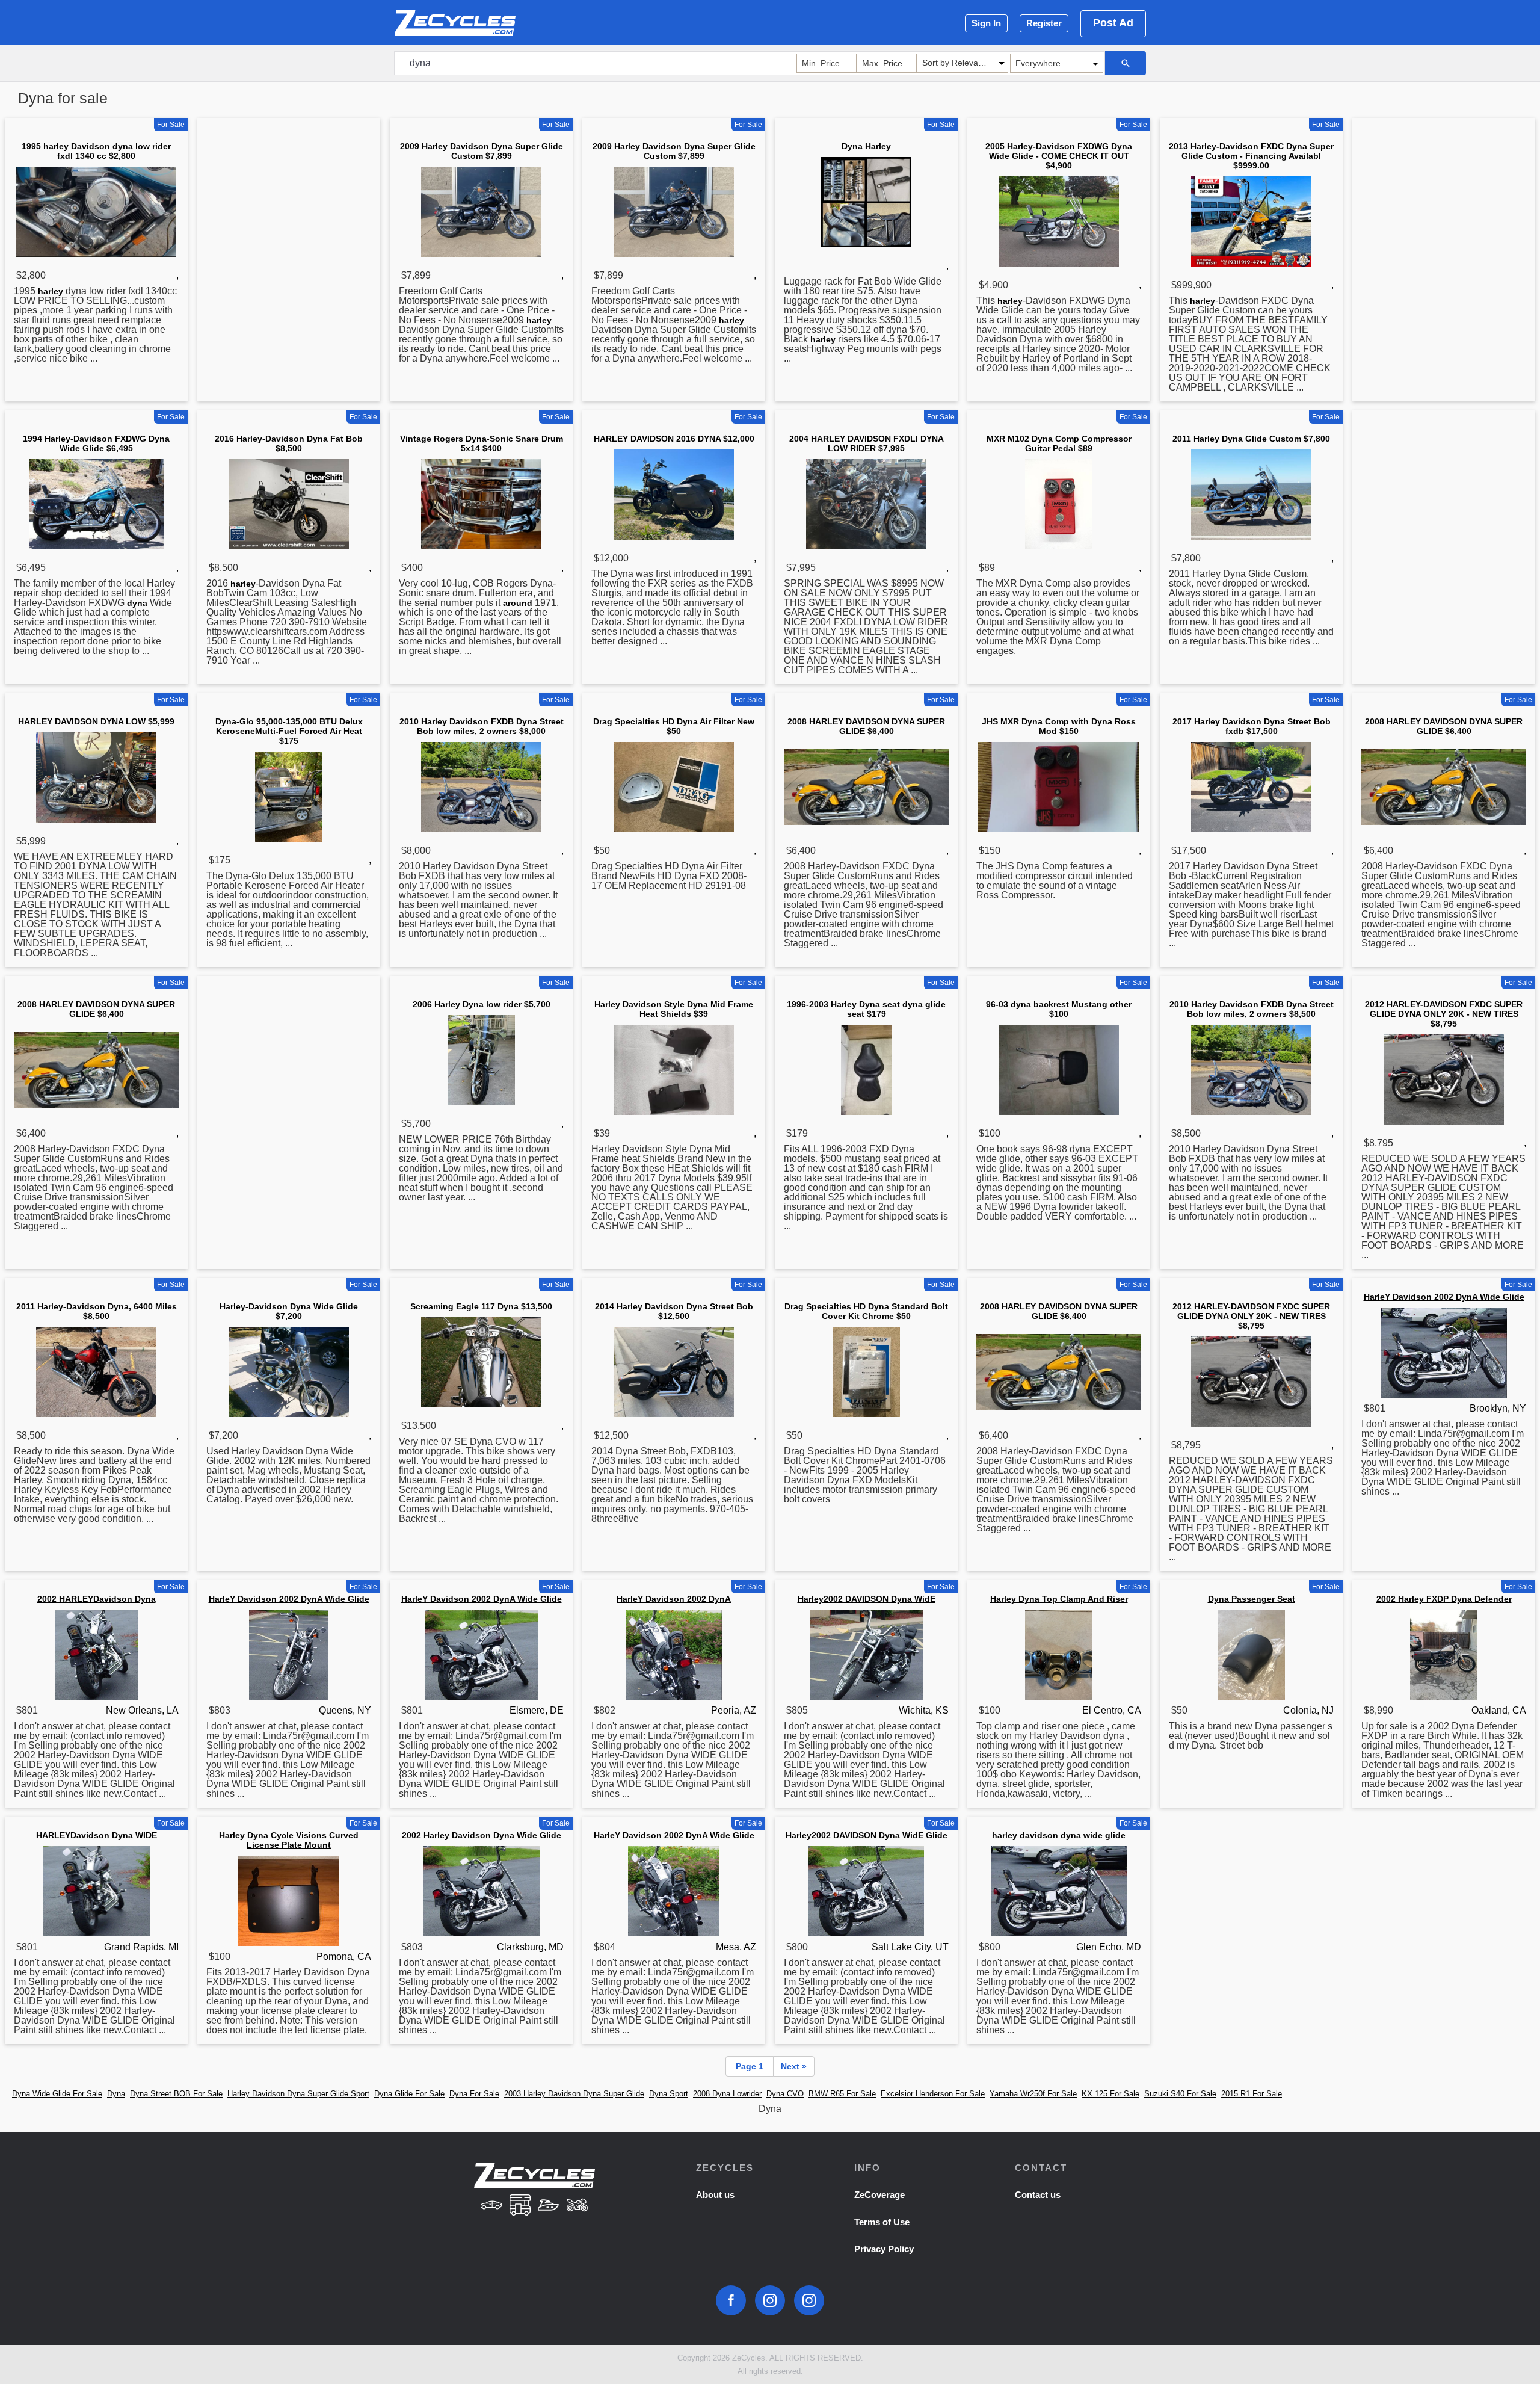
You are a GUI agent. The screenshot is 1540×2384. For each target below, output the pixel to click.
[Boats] (549, 2206)
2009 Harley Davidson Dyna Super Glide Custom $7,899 (482, 151)
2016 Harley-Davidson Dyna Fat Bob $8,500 (289, 443)
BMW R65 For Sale (842, 2094)
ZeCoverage (879, 2195)
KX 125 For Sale (1110, 2094)
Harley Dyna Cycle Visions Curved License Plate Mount (289, 1840)
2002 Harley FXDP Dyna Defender (1444, 1599)
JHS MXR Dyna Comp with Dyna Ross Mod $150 (1059, 726)
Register (1044, 23)
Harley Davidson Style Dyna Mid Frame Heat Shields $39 (674, 1009)
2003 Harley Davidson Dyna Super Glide (574, 2094)
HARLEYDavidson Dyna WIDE (97, 1835)
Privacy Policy (884, 2249)
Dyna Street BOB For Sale (176, 2094)
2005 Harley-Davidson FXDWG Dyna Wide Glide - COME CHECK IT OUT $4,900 (1059, 156)
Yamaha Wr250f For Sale (1033, 2094)
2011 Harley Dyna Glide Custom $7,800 (1251, 439)
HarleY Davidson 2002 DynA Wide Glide (1444, 1297)
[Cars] (491, 2206)
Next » (794, 2066)
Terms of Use (882, 2222)
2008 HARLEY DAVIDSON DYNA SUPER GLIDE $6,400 (866, 726)
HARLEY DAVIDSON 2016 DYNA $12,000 (674, 439)
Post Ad (1113, 23)
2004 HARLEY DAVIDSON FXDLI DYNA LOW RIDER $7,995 (867, 443)
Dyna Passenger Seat (1252, 1599)
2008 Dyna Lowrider (727, 2094)
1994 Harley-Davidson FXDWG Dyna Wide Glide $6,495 (96, 443)
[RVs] (520, 2206)
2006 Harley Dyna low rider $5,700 (482, 1004)
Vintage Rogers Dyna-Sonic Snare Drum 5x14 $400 (482, 443)
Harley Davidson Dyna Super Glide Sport (298, 2094)
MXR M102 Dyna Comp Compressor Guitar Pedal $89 (1059, 443)
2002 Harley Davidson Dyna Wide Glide (482, 1835)
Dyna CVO (785, 2094)
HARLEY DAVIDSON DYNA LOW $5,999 (96, 721)
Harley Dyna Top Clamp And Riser (1059, 1599)
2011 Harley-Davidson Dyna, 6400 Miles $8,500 (97, 1311)
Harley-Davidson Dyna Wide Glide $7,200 (289, 1311)
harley (51, 291)
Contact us (1038, 2195)
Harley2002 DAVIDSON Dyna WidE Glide (867, 1835)
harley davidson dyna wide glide (1059, 1835)
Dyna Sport (669, 2094)
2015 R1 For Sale (1252, 2094)
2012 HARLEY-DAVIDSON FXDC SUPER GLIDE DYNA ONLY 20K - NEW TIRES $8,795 (1444, 1014)
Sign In (986, 23)
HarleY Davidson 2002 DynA (674, 1599)
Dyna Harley (866, 146)
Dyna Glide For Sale (409, 2094)
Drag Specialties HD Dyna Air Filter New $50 (674, 726)
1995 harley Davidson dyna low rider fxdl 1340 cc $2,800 (96, 151)
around (518, 603)
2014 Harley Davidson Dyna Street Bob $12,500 (674, 1311)
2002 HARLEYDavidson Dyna (97, 1599)
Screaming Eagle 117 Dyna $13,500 (481, 1306)
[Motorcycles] (577, 2206)
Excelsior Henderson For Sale (933, 2094)
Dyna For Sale (474, 2094)
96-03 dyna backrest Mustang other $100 (1059, 1009)
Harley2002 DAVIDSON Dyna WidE (867, 1599)
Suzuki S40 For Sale (1180, 2094)
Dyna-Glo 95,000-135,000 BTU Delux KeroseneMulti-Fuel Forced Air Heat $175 (289, 731)
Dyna (116, 2094)
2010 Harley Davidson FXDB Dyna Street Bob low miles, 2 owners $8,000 (482, 726)
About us (715, 2195)
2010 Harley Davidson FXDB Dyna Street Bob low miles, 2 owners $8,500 (1252, 1009)
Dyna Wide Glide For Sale (57, 2094)
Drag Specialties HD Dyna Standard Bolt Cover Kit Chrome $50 (866, 1311)
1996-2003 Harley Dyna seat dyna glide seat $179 (866, 1009)
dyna (137, 603)
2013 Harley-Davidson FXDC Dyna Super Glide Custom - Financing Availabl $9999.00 (1251, 156)
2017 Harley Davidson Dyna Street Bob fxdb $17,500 (1252, 726)
